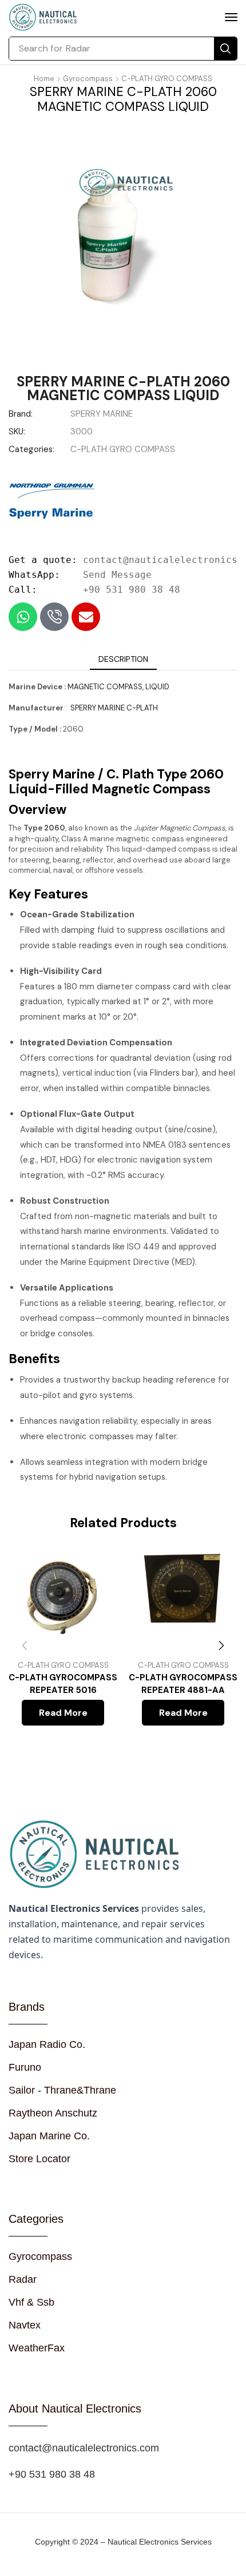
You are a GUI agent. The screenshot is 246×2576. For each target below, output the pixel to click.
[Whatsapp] (23, 617)
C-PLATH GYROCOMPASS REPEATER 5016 (63, 1684)
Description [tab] (123, 659)
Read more (63, 1713)
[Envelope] (86, 617)
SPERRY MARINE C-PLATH (113, 708)
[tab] (123, 659)
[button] (231, 17)
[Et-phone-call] (54, 617)
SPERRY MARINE (102, 414)
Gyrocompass (88, 79)
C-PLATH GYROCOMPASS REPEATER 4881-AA (183, 1684)
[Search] (225, 49)
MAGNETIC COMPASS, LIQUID (118, 687)
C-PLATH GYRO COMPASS (167, 79)
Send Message (117, 575)
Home (44, 79)
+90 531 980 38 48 (132, 590)
